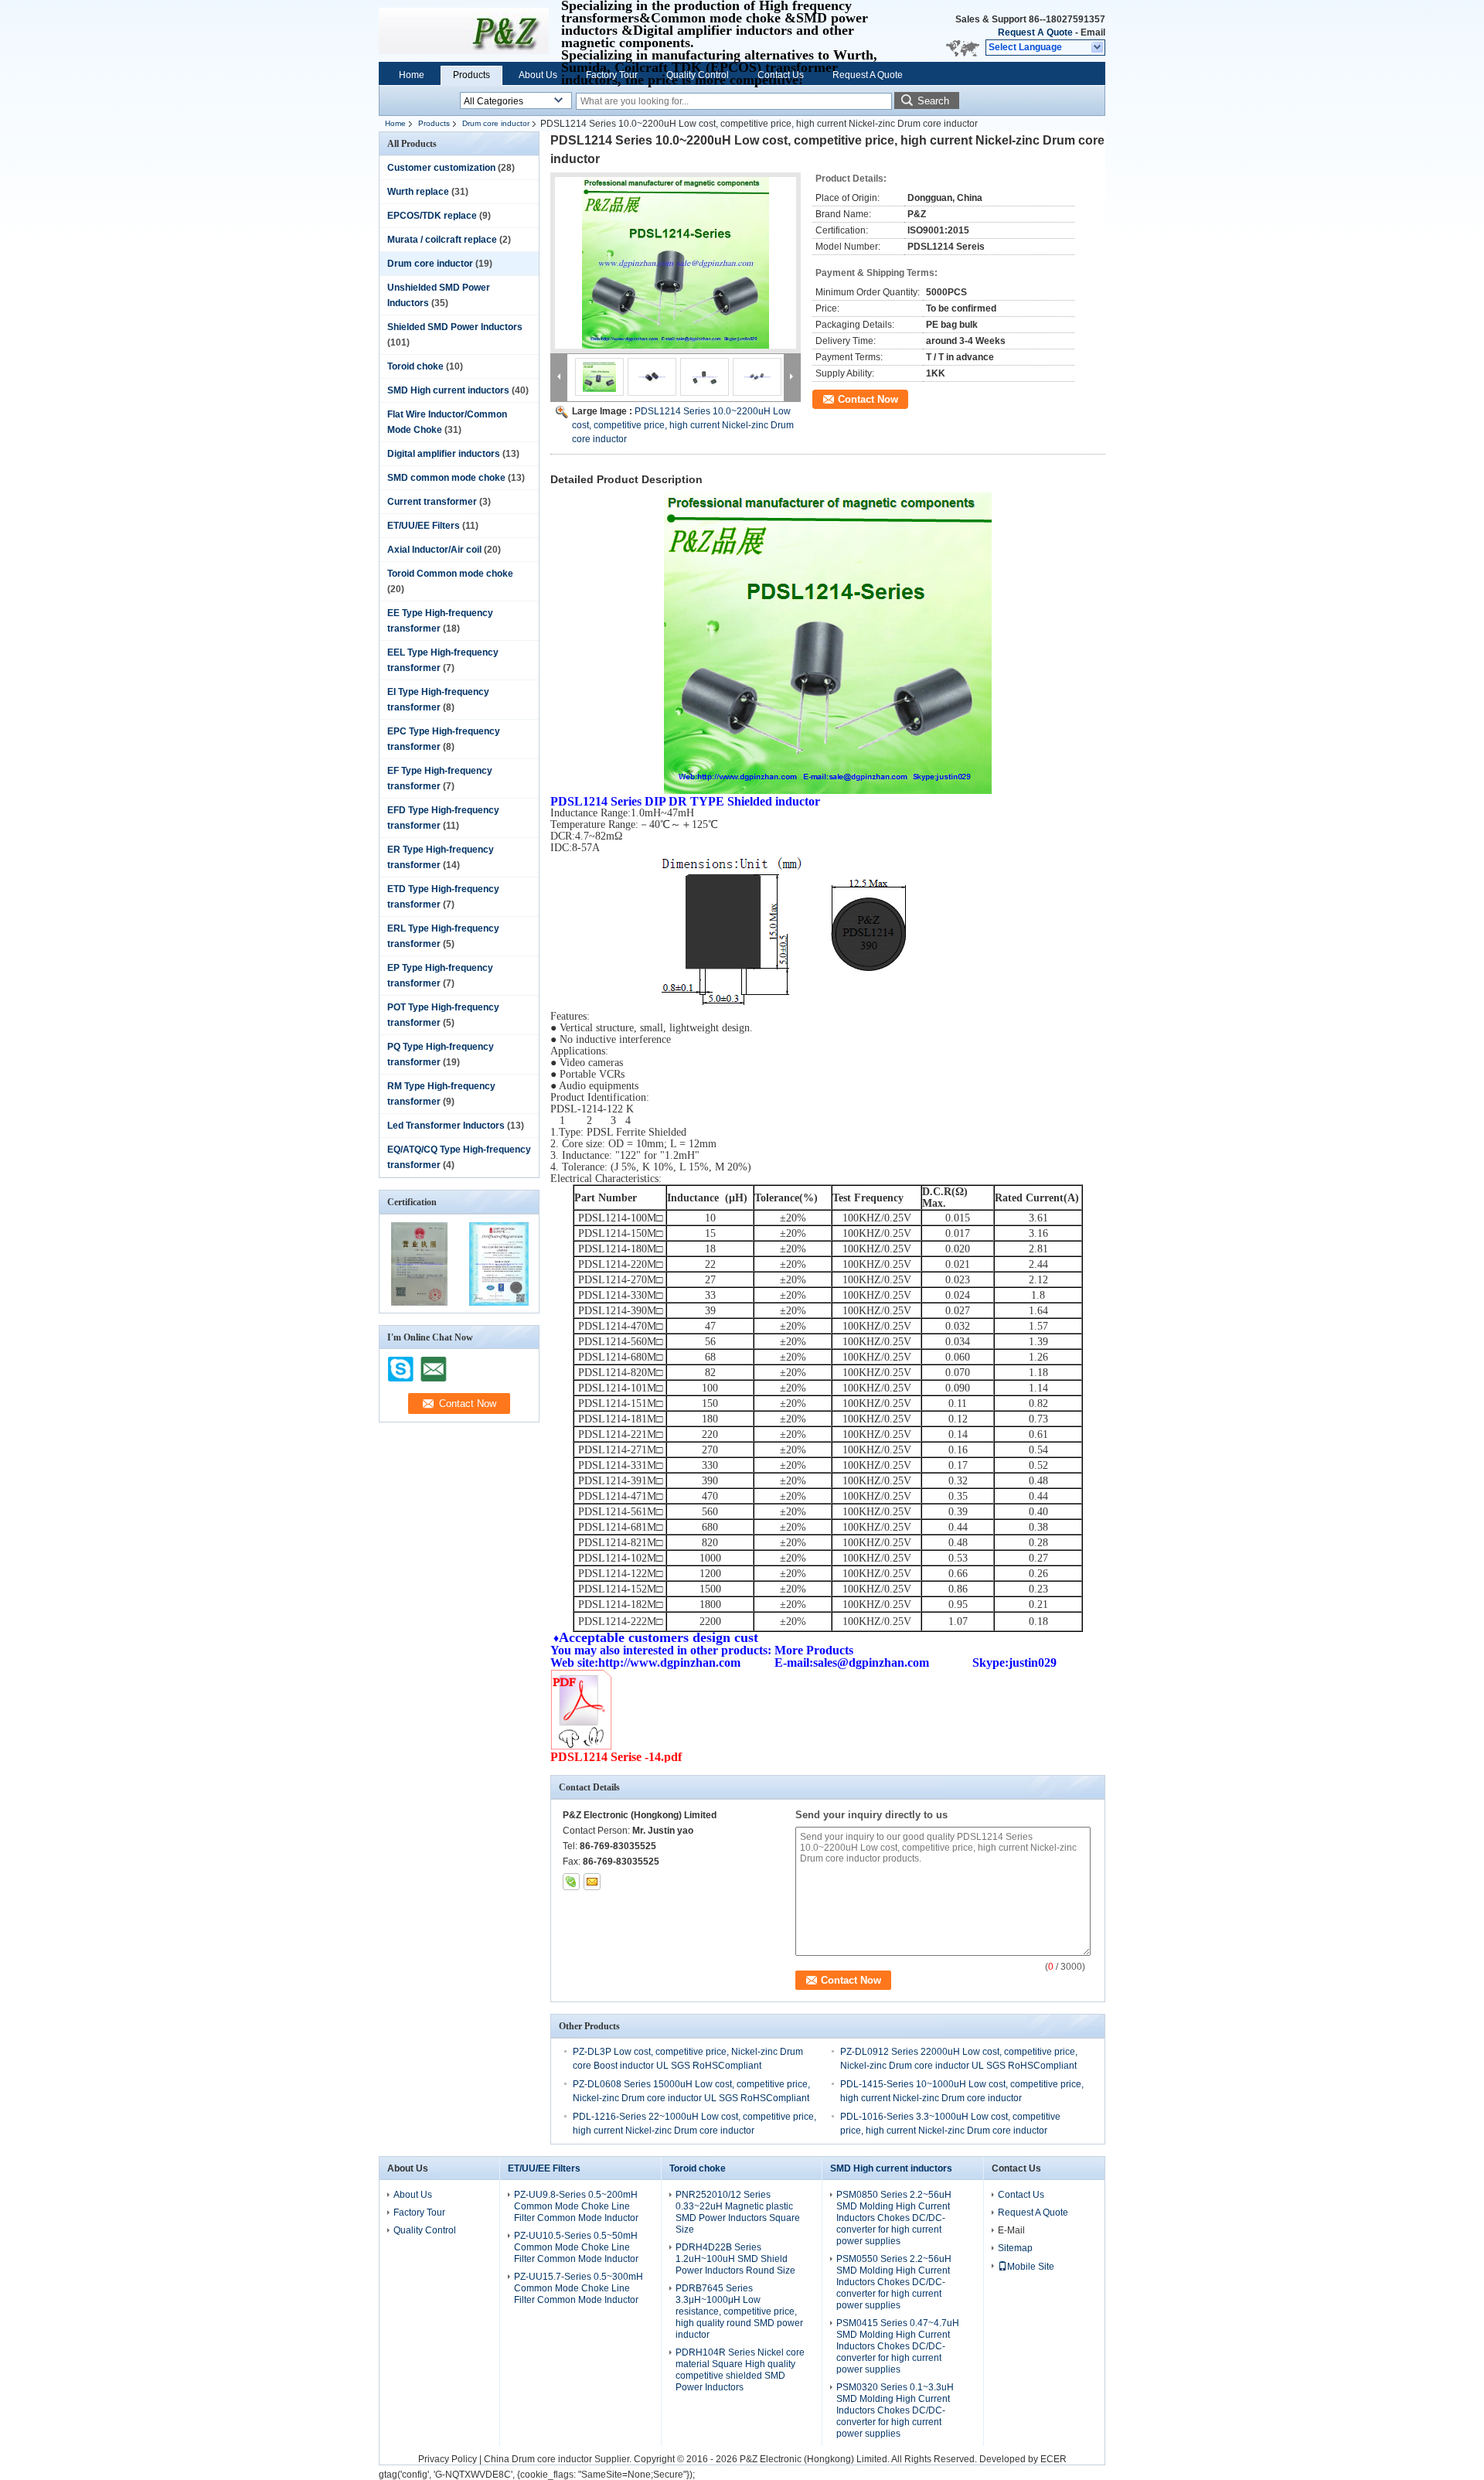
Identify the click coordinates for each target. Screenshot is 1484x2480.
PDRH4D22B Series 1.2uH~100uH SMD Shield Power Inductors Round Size (735, 2259)
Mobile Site (1031, 2267)
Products (471, 75)
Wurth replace (418, 192)
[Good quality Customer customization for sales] (419, 1303)
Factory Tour (612, 75)
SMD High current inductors (448, 390)
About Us (538, 75)
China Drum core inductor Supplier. (559, 2459)
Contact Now (868, 399)
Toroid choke (415, 366)
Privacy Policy (448, 2459)
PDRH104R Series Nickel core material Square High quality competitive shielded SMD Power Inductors (740, 2370)
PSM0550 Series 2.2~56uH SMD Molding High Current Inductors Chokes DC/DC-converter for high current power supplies (894, 2282)
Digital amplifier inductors (444, 454)
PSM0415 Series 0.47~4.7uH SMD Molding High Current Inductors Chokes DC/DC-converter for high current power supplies (898, 2346)
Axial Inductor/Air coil (434, 550)
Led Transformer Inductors (446, 1126)
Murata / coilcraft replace (442, 240)
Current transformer (432, 502)
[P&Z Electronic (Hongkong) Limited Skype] (571, 1882)
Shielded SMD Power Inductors (455, 327)
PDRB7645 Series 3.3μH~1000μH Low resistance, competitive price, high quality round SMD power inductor (739, 2311)
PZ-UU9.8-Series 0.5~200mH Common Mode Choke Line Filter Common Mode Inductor (576, 2206)
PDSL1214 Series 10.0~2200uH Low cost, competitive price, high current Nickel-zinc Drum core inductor (683, 425)
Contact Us (781, 75)
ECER (1053, 2459)
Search (933, 101)
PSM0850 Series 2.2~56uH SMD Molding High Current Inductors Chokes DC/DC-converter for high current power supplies (894, 2218)
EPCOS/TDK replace (432, 216)
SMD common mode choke (446, 478)
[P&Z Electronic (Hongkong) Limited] (1098, 48)
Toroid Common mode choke (450, 574)
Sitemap (1015, 2248)
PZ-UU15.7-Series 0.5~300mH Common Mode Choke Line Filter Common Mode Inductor (579, 2288)
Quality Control (698, 75)
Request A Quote (1035, 32)
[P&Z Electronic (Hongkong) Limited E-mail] (592, 1882)
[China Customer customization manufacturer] (464, 31)
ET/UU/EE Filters (424, 526)
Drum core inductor (496, 123)
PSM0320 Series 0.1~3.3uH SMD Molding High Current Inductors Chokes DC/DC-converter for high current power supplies (895, 2410)
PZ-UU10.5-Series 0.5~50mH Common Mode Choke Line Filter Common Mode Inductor (576, 2247)
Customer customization (441, 168)
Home (412, 75)
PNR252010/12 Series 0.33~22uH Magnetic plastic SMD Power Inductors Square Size (738, 2212)
